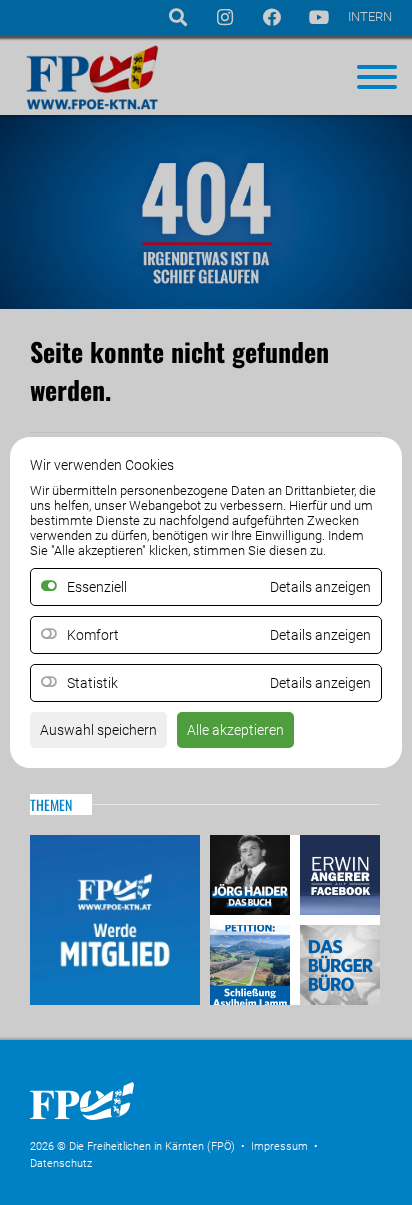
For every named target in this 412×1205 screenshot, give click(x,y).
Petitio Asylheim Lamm (252, 962)
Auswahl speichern (98, 730)
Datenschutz (61, 1163)
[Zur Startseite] (180, 1126)
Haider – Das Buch (252, 877)
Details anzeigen (320, 635)
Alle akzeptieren (235, 730)
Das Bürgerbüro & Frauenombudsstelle (337, 962)
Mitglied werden (115, 920)
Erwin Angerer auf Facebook (337, 877)
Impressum (279, 1146)
